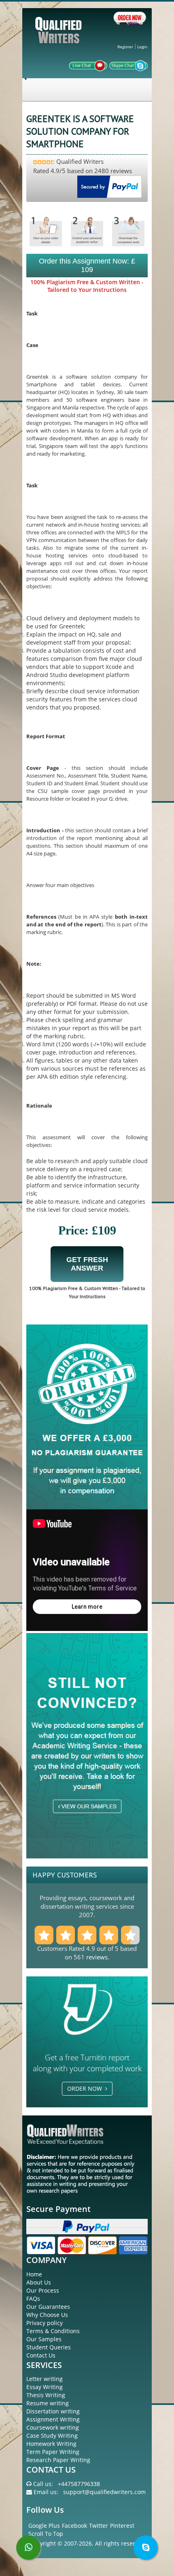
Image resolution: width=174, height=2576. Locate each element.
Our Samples (44, 2339)
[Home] (59, 37)
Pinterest (122, 2526)
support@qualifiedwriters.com (104, 2492)
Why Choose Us (47, 2315)
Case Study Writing (52, 2436)
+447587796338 (79, 2484)
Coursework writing (53, 2427)
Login (142, 47)
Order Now (86, 2088)
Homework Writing (51, 2444)
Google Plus (44, 2526)
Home (34, 2274)
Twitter (99, 2526)
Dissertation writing (53, 2411)
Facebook (74, 2526)
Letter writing (45, 2379)
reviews (97, 1957)
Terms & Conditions (53, 2331)
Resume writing (48, 2403)
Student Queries (49, 2347)
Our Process (43, 2290)
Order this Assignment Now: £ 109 (87, 265)
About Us (39, 2282)
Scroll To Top (46, 2534)
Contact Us (41, 2355)
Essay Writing (45, 2387)
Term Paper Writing (53, 2452)
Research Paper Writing (58, 2460)
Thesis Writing (46, 2395)
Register (125, 47)
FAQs (33, 2298)
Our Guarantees (48, 2307)
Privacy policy (45, 2323)
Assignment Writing (53, 2419)
